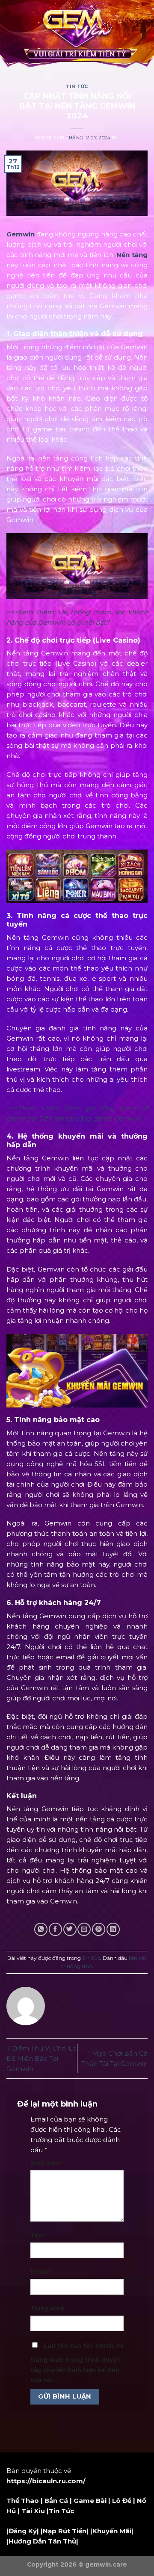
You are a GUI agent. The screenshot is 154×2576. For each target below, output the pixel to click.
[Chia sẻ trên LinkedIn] (113, 1929)
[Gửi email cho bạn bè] (84, 1929)
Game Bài (90, 2501)
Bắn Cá (56, 2501)
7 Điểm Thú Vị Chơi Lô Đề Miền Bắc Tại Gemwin (41, 2058)
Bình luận (47, 2163)
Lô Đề (122, 2501)
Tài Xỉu (33, 2511)
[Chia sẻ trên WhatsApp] (41, 1929)
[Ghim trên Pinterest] (99, 1929)
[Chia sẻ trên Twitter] (70, 1929)
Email (41, 2272)
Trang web (47, 2308)
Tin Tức (77, 87)
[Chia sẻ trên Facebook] (55, 1929)
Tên (38, 2235)
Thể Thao (23, 2501)
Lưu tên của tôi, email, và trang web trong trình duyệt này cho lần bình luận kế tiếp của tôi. (77, 2363)
